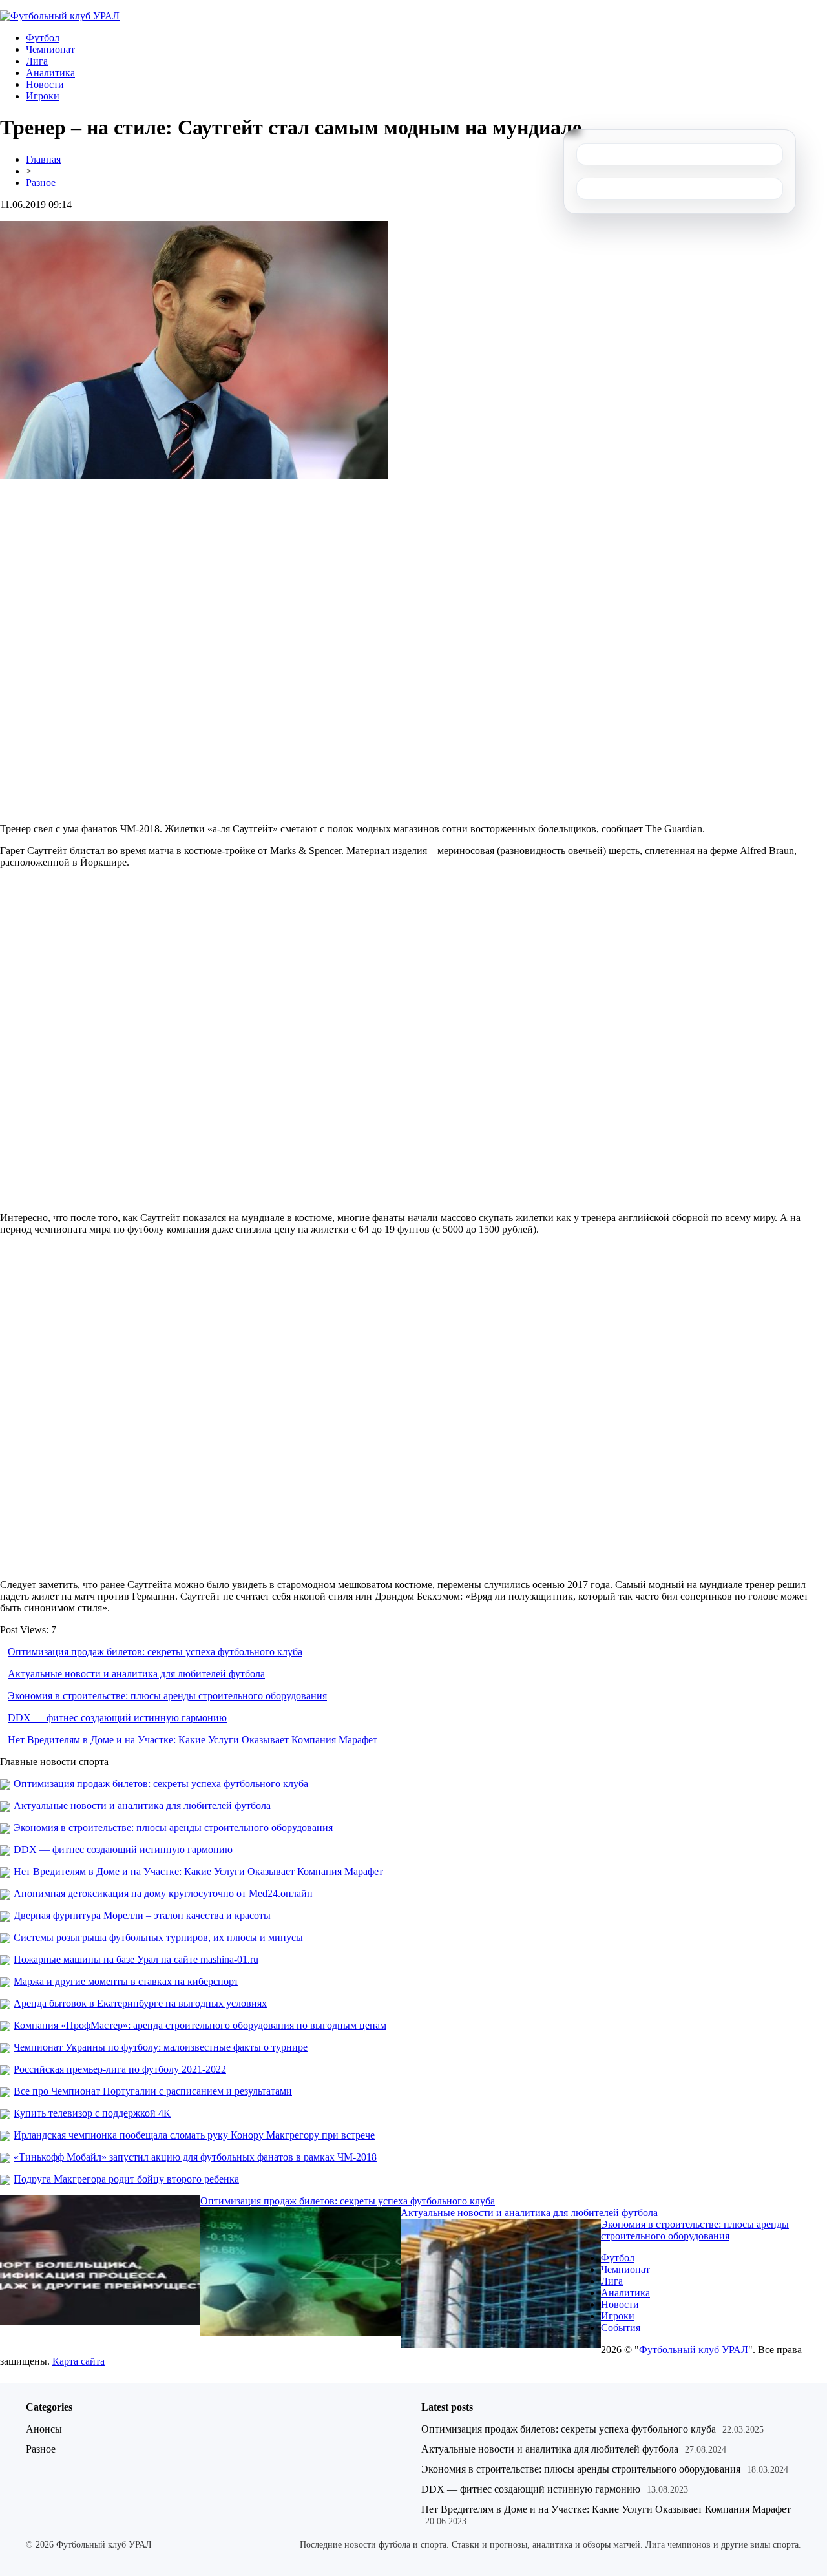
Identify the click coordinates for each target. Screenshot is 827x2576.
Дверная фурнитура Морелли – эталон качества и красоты (142, 1915)
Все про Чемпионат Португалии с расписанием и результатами (153, 2091)
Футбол (43, 38)
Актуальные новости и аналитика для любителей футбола (136, 1674)
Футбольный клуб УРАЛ (694, 2350)
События (621, 2328)
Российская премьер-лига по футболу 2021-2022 (120, 2069)
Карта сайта (79, 2361)
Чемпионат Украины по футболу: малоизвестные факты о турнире (161, 2047)
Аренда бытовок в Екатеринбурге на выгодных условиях (140, 2003)
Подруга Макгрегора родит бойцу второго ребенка (126, 2179)
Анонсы (44, 2429)
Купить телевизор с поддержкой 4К (92, 2113)
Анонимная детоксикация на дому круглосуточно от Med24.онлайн (163, 1893)
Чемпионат (50, 49)
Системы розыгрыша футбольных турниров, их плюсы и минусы (158, 1937)
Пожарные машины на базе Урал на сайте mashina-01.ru (136, 1959)
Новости (45, 84)
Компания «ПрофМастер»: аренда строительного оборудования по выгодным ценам (200, 2025)
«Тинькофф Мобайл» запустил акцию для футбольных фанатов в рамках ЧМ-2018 (195, 2157)
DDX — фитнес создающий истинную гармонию (117, 1718)
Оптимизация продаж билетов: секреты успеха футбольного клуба (155, 1652)
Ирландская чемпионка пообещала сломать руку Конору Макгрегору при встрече (194, 2135)
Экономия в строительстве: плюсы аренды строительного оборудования (167, 1696)
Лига (37, 61)
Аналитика (50, 73)
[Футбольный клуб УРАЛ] (60, 16)
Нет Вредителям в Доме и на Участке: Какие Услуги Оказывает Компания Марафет (193, 1740)
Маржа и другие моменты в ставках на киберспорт (126, 1981)
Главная (43, 159)
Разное (41, 183)
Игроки (43, 96)
